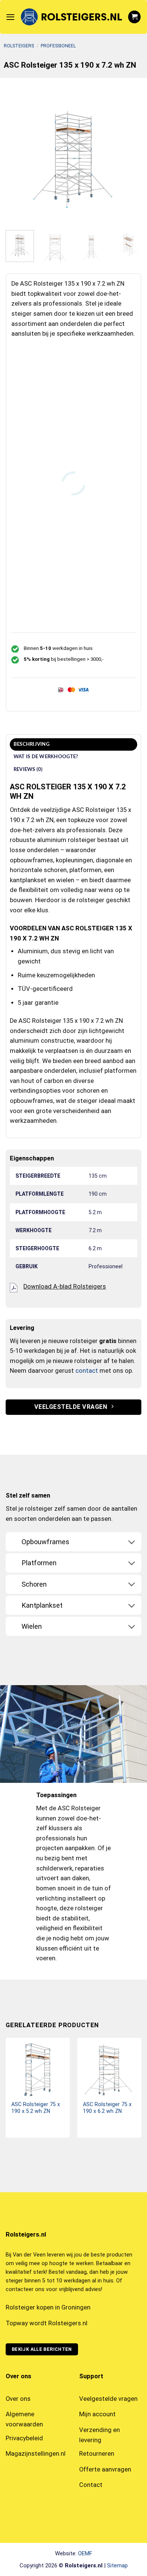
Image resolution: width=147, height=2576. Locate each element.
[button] (10, 17)
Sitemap (117, 2565)
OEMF (85, 2553)
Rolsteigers (19, 46)
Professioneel (58, 46)
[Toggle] (132, 1542)
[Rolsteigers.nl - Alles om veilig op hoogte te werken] (71, 17)
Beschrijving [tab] (31, 744)
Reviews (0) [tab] (28, 769)
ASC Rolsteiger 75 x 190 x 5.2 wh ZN (36, 2108)
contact (87, 1371)
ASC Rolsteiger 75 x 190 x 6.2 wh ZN (107, 2108)
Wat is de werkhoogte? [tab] (46, 757)
